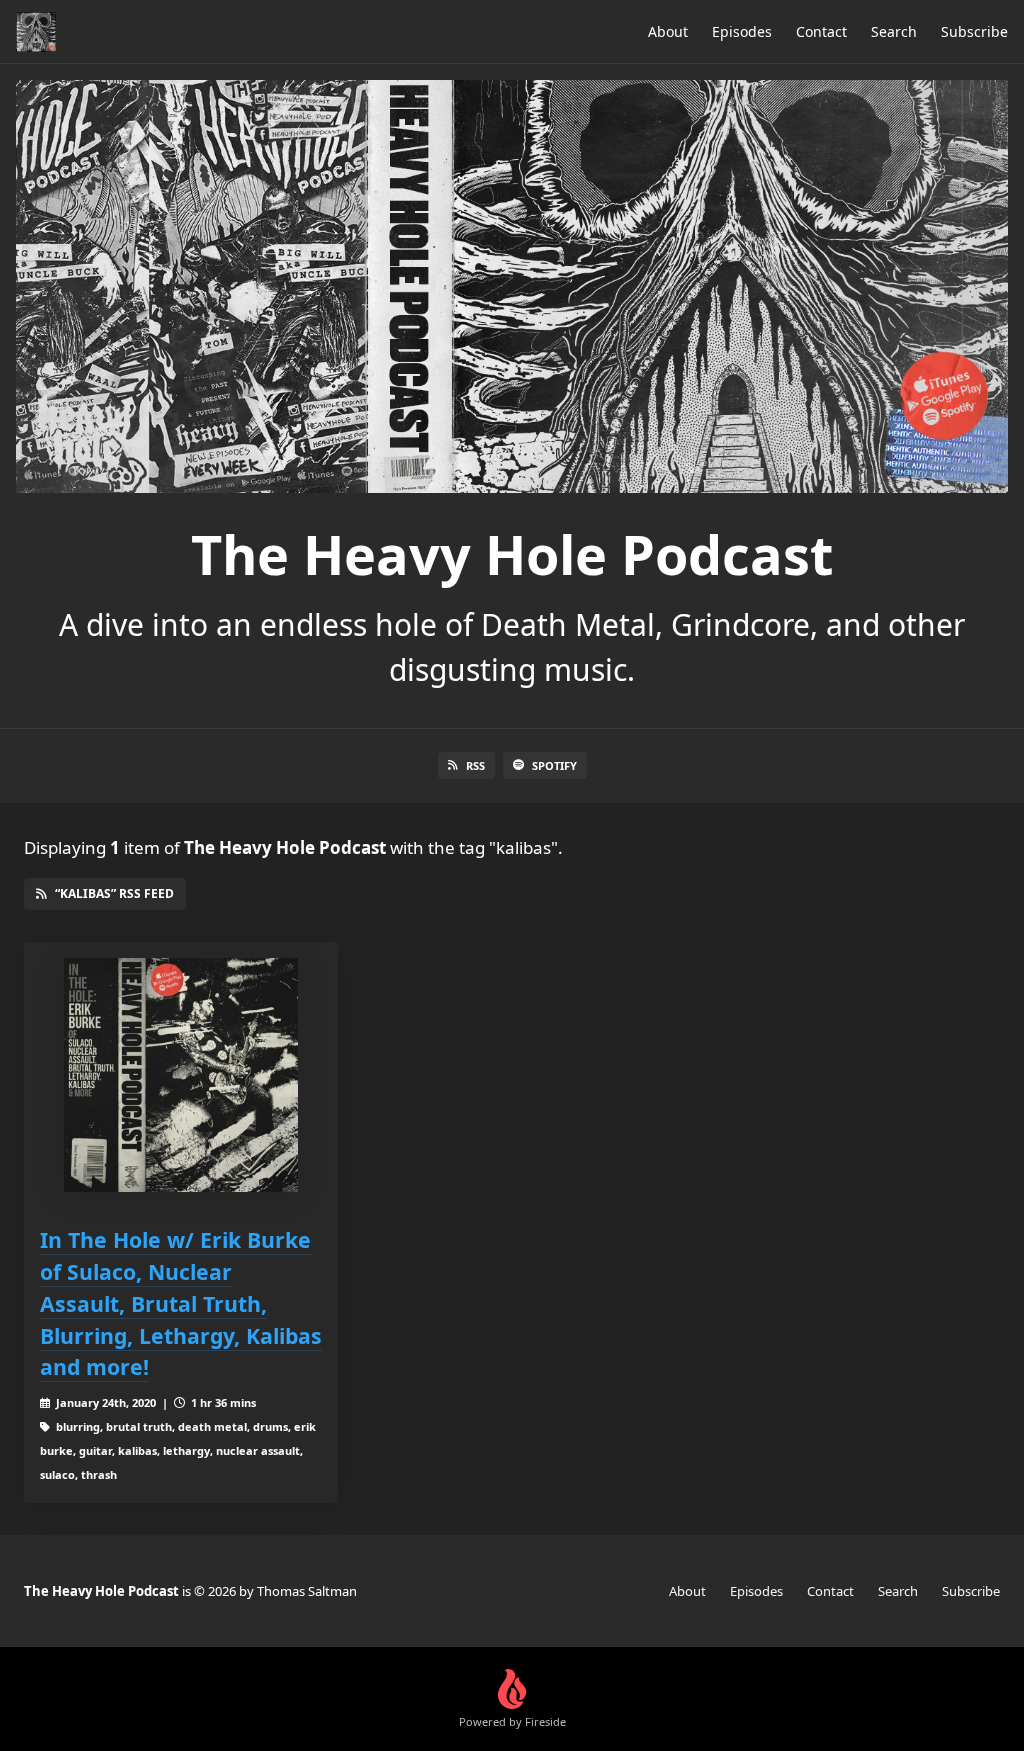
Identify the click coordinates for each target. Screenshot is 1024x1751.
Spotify (554, 765)
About (668, 31)
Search (894, 31)
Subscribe (974, 31)
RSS (475, 765)
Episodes (742, 31)
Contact (821, 31)
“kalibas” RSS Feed (114, 893)
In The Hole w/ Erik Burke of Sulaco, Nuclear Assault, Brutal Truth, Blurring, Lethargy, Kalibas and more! (181, 1303)
